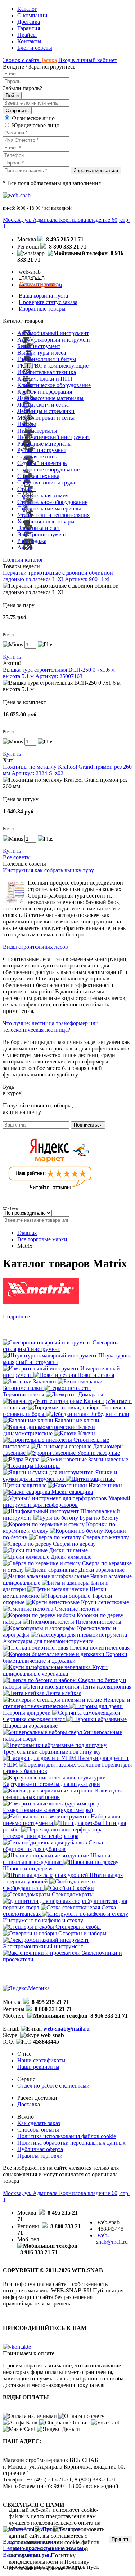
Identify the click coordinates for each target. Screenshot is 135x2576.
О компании (32, 15)
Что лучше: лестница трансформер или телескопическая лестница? (51, 1026)
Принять (121, 2539)
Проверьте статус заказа (48, 302)
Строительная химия (43, 495)
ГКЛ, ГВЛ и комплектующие (53, 366)
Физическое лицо (33, 118)
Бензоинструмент (39, 346)
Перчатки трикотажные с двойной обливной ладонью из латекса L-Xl (58, 576)
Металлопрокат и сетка (46, 418)
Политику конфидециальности (42, 2559)
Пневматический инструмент (54, 437)
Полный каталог (23, 560)
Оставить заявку (40, 284)
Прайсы (27, 35)
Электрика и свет (39, 528)
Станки (26, 489)
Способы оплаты (38, 2130)
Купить (12, 657)
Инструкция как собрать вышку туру (48, 870)
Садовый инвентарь (42, 463)
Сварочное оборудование (48, 469)
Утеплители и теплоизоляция (53, 515)
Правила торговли (40, 2156)
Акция (25, 547)
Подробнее (16, 1316)
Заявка (49, 60)
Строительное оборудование (52, 502)
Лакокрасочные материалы (50, 398)
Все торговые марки (42, 1239)
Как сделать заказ (39, 2123)
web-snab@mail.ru (66, 2029)
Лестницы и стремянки (46, 411)
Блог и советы (35, 48)
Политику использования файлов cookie (49, 2565)
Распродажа (32, 541)
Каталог (27, 9)
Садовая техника (38, 457)
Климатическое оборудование (54, 385)
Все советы (17, 857)
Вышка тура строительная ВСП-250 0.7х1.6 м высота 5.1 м (59, 673)
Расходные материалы (44, 444)
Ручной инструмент (42, 450)
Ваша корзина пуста (43, 296)
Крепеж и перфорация (45, 392)
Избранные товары (42, 309)
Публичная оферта (40, 2149)
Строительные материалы (49, 508)
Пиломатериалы (37, 431)
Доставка (29, 22)
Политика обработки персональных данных (71, 2143)
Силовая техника (38, 476)
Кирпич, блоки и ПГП (45, 379)
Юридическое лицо (36, 125)
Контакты (29, 41)
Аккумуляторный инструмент (54, 340)
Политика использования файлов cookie (67, 2136)
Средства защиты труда (46, 482)
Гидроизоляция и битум (47, 359)
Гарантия (29, 28)
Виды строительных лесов (35, 947)
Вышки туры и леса (42, 353)
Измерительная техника (47, 372)
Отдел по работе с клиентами (53, 2086)
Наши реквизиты (38, 2067)
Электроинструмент (42, 534)
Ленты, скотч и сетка (43, 405)
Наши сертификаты (41, 2060)
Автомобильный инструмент (53, 333)
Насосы (27, 424)
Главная (27, 1233)
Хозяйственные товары (46, 521)
